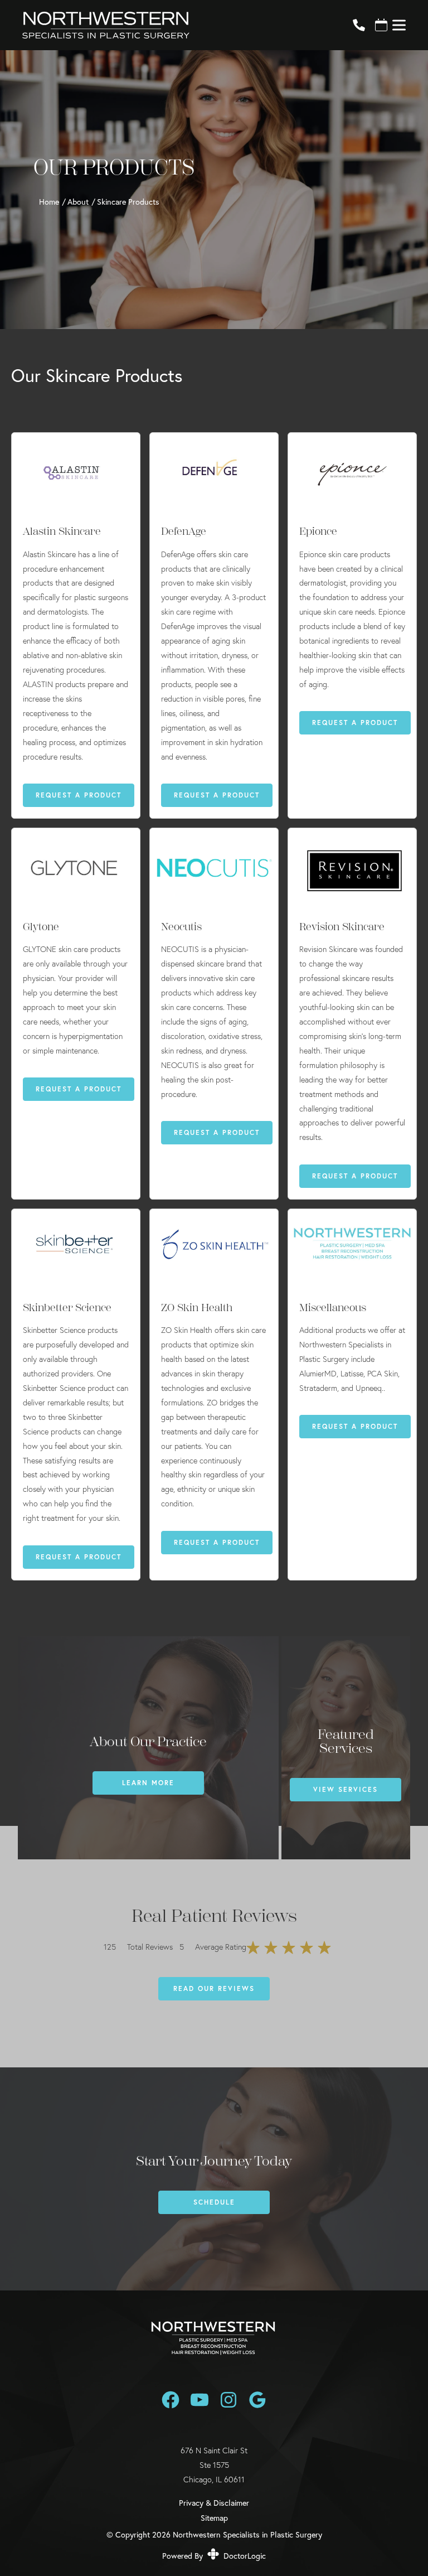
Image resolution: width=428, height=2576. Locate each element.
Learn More (148, 1783)
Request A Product (79, 795)
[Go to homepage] (174, 25)
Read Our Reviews (214, 1988)
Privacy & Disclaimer (214, 2503)
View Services (346, 1789)
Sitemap (214, 2518)
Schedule (214, 2202)
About (78, 202)
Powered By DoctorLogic (214, 2556)
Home (49, 202)
